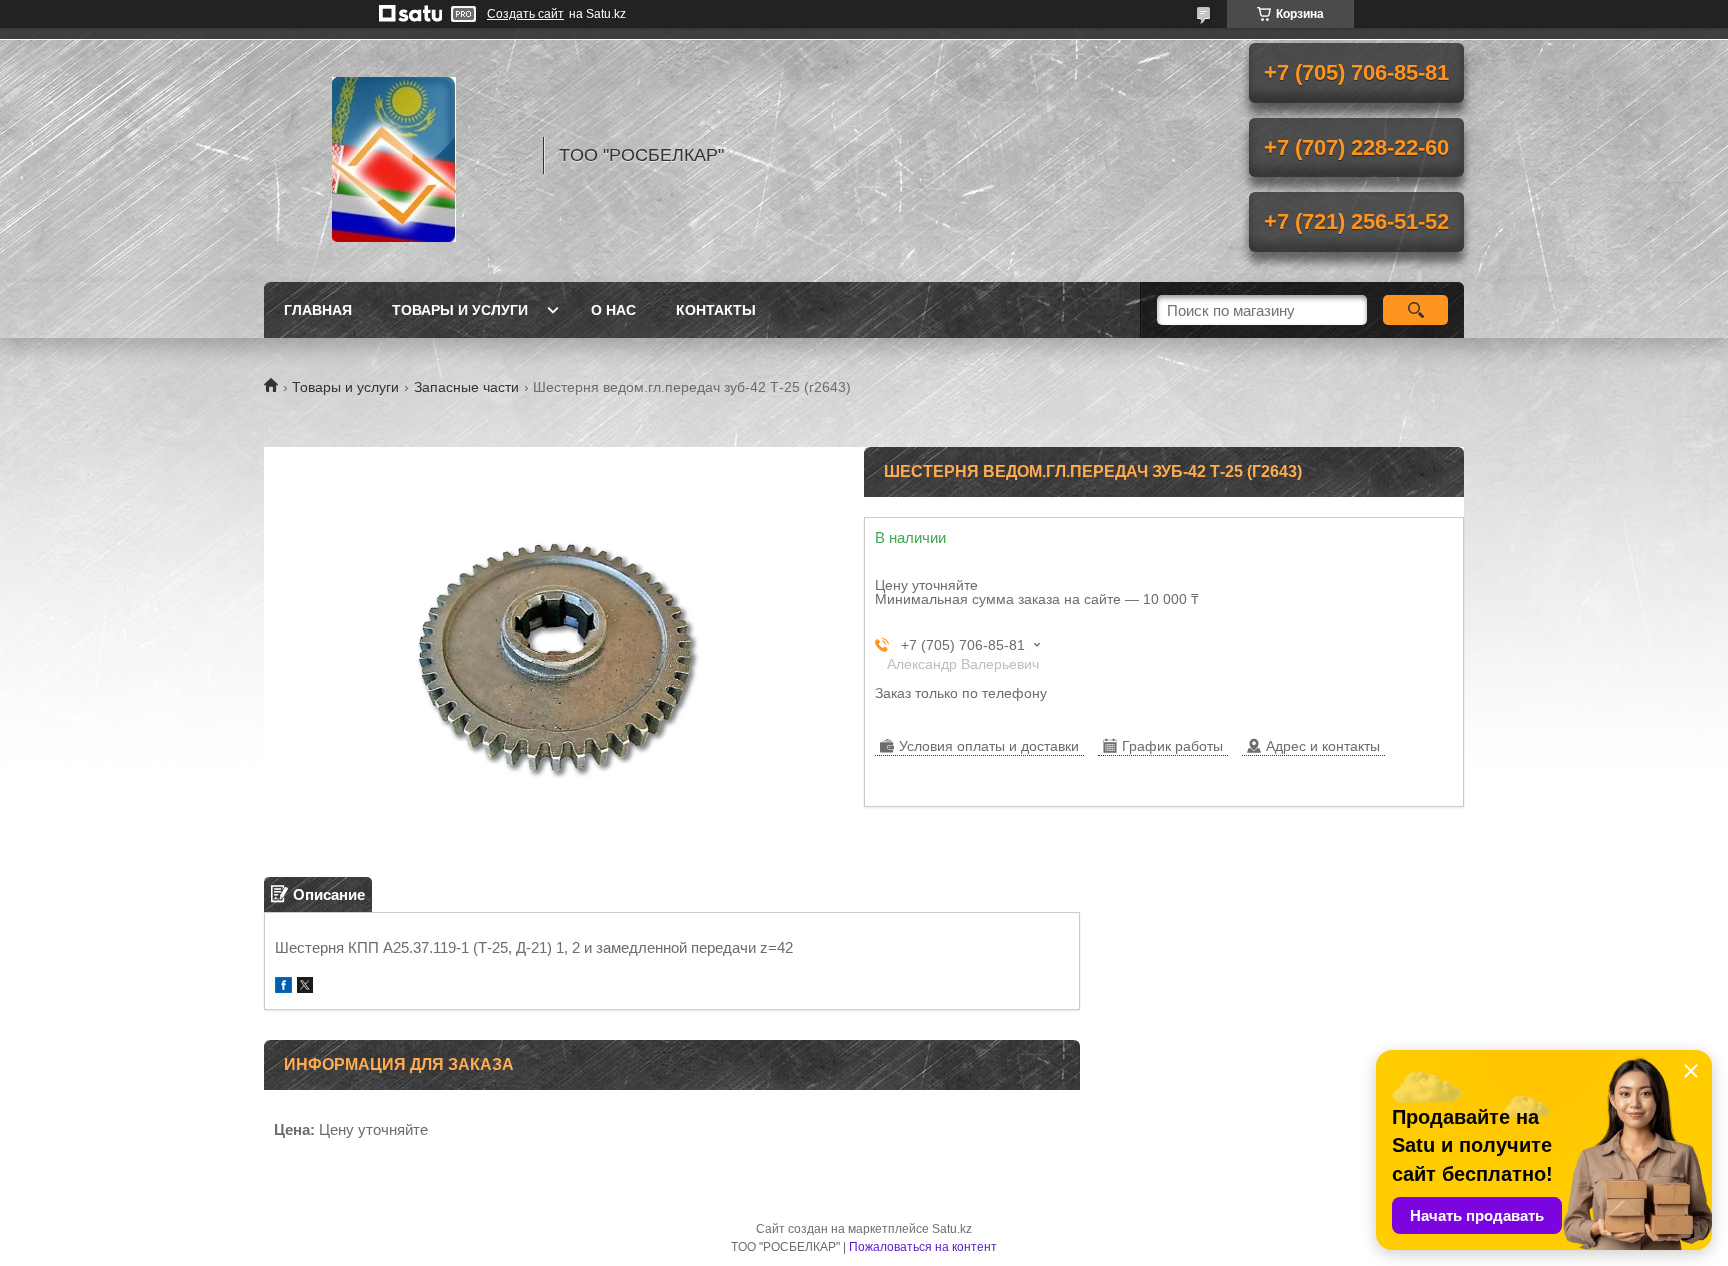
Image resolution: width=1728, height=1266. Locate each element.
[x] (305, 987)
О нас (613, 310)
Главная (318, 310)
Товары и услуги (460, 310)
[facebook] (283, 987)
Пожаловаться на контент (923, 1247)
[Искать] (1415, 310)
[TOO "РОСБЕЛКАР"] (394, 155)
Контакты (716, 310)
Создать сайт (525, 14)
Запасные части (466, 387)
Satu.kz (952, 1229)
